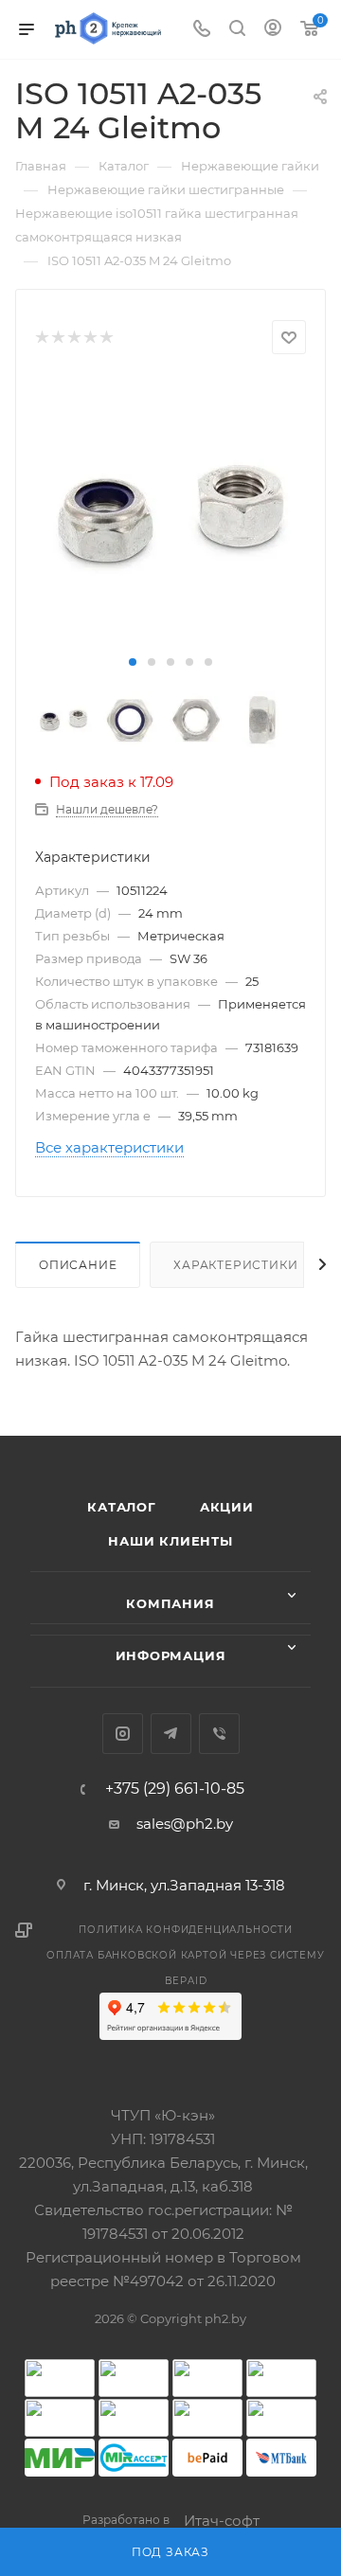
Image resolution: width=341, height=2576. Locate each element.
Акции (227, 1507)
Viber (219, 1734)
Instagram (123, 1734)
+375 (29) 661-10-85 (175, 1789)
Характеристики (235, 1265)
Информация (171, 1655)
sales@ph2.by (185, 1824)
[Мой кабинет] (273, 30)
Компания (170, 1603)
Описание (78, 1265)
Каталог (122, 1507)
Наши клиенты (170, 1541)
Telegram (171, 1734)
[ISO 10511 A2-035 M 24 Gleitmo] (170, 513)
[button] (133, 662)
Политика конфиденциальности (186, 1930)
